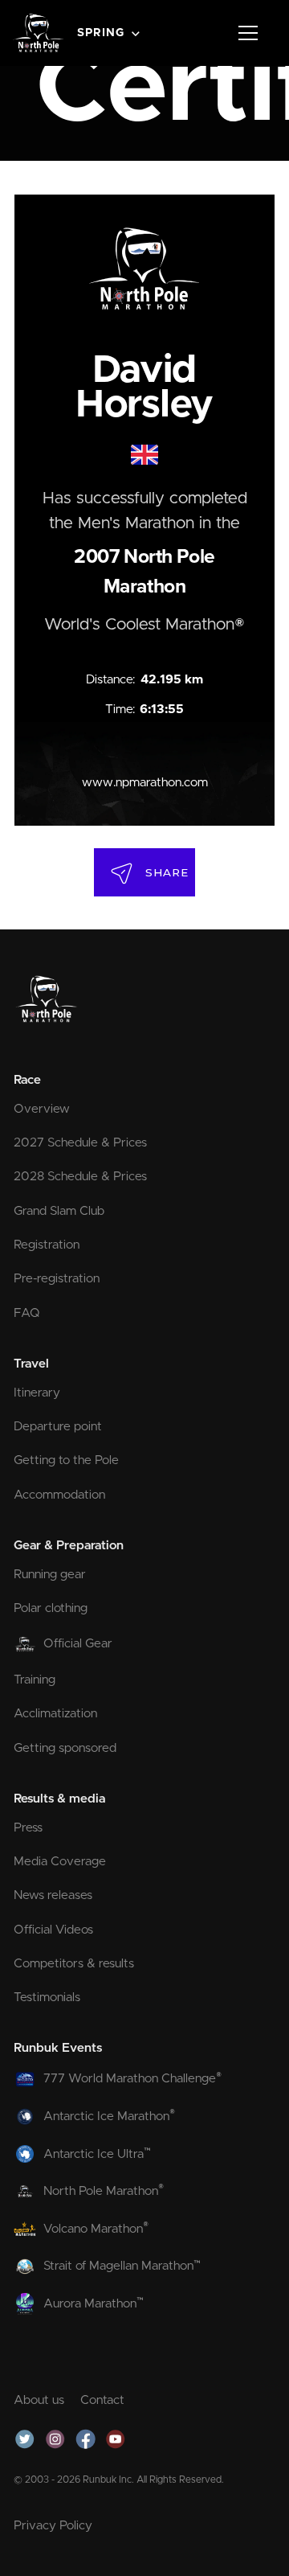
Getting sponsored (65, 1748)
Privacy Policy (53, 2526)
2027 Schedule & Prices (80, 1143)
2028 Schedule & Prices (80, 1177)
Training (35, 1680)
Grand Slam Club (59, 1211)
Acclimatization (55, 1714)
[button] (110, 33)
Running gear (50, 1575)
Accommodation (59, 1495)
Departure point (58, 1427)
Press (28, 1828)
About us (39, 2400)
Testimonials (47, 1998)
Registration (47, 1245)
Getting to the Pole (66, 1460)
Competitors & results (74, 1964)
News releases (53, 1895)
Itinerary (37, 1393)
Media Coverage (60, 1862)
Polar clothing (51, 1608)
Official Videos (53, 1930)
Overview (42, 1109)
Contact (102, 2400)
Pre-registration (57, 1279)
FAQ (27, 1313)
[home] (39, 33)
